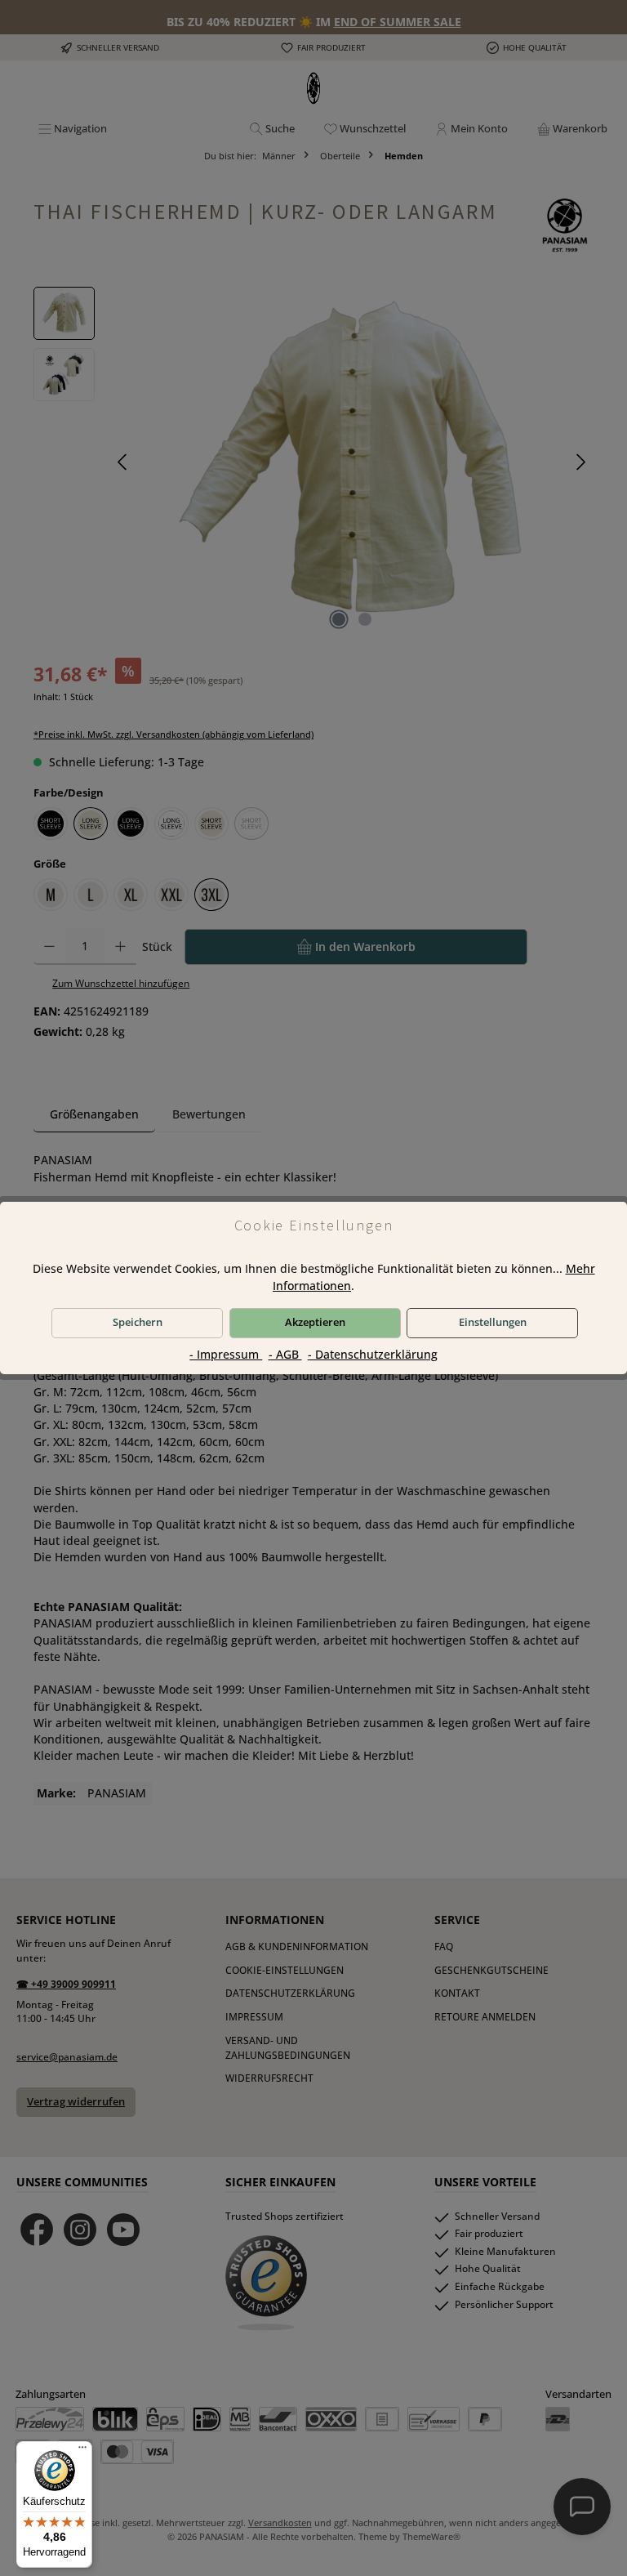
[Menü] (82, 2451)
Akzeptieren (315, 1322)
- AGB (285, 1355)
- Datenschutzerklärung (373, 1355)
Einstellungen (493, 1322)
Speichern (138, 1322)
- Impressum (226, 1355)
